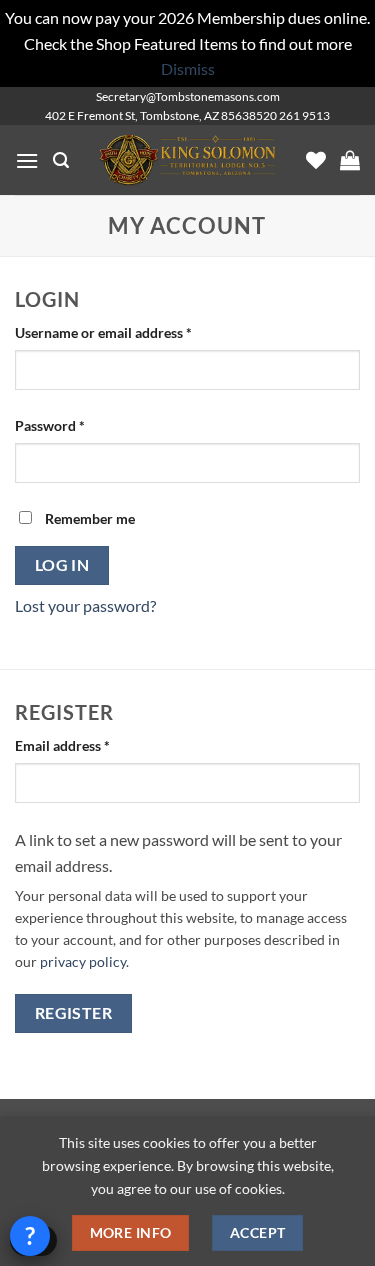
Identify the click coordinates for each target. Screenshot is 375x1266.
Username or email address (131, 332)
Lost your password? (85, 605)
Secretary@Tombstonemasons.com (188, 96)
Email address (90, 745)
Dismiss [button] (188, 68)
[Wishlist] (316, 160)
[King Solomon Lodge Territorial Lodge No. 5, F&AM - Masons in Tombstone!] (188, 160)
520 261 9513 (293, 115)
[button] (27, 160)
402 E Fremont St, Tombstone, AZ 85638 (150, 115)
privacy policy (83, 962)
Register (74, 1013)
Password (78, 425)
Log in (62, 565)
